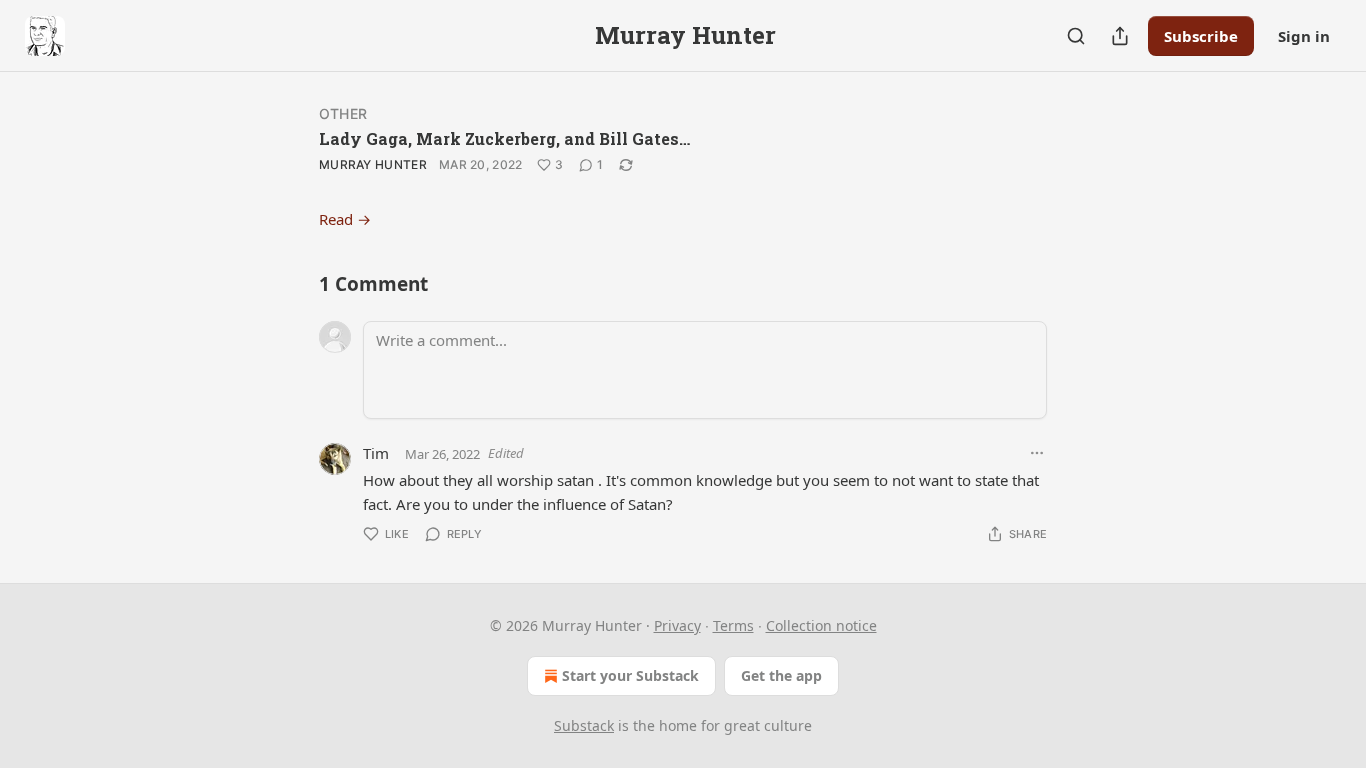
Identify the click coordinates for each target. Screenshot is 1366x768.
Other (343, 113)
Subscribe (1201, 36)
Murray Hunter (373, 164)
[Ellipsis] (1037, 453)
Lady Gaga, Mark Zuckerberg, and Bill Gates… (504, 138)
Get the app (781, 675)
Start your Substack (630, 675)
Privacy (677, 625)
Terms (733, 625)
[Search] (1076, 36)
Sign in (1304, 36)
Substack (584, 725)
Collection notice (821, 625)
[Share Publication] (1120, 36)
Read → (345, 219)
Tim (376, 453)
